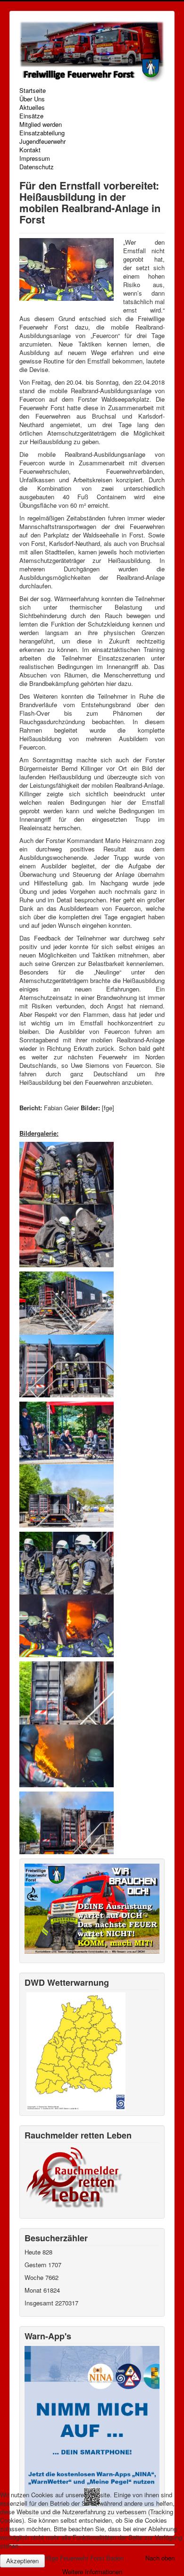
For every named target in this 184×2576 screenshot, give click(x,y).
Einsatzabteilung (42, 133)
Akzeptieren (22, 2561)
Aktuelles (32, 107)
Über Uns (32, 99)
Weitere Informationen (92, 2572)
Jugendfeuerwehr (42, 141)
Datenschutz (37, 167)
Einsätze (31, 116)
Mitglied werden (41, 124)
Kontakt (30, 150)
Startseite (33, 91)
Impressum (35, 158)
